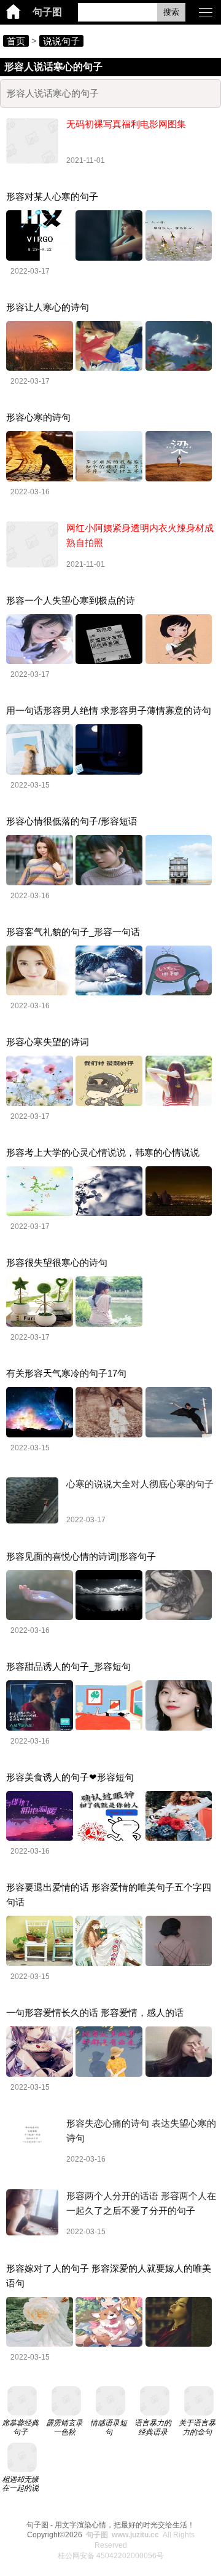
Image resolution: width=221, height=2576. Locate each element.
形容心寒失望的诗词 (48, 1042)
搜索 (171, 12)
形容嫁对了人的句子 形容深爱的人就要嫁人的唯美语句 (109, 2276)
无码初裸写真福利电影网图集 (126, 124)
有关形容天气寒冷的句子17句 (66, 1373)
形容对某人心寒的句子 (52, 196)
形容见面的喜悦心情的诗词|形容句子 (81, 1556)
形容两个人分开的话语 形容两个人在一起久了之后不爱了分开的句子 (141, 2203)
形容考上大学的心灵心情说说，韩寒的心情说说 (103, 1152)
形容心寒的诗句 (38, 417)
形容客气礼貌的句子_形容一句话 (73, 932)
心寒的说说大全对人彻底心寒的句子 (140, 1484)
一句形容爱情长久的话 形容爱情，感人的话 (95, 2013)
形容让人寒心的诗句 (48, 307)
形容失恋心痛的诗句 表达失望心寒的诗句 (141, 2131)
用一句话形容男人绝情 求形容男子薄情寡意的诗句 (109, 710)
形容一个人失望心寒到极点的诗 (71, 600)
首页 (16, 41)
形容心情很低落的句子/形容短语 (72, 821)
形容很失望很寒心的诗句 (57, 1262)
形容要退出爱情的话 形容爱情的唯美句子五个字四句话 (109, 1894)
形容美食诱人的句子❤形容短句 (70, 1777)
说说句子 (61, 41)
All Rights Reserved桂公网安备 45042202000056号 (126, 2545)
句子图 (47, 12)
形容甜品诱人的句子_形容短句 (68, 1666)
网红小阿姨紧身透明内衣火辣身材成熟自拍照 (140, 535)
